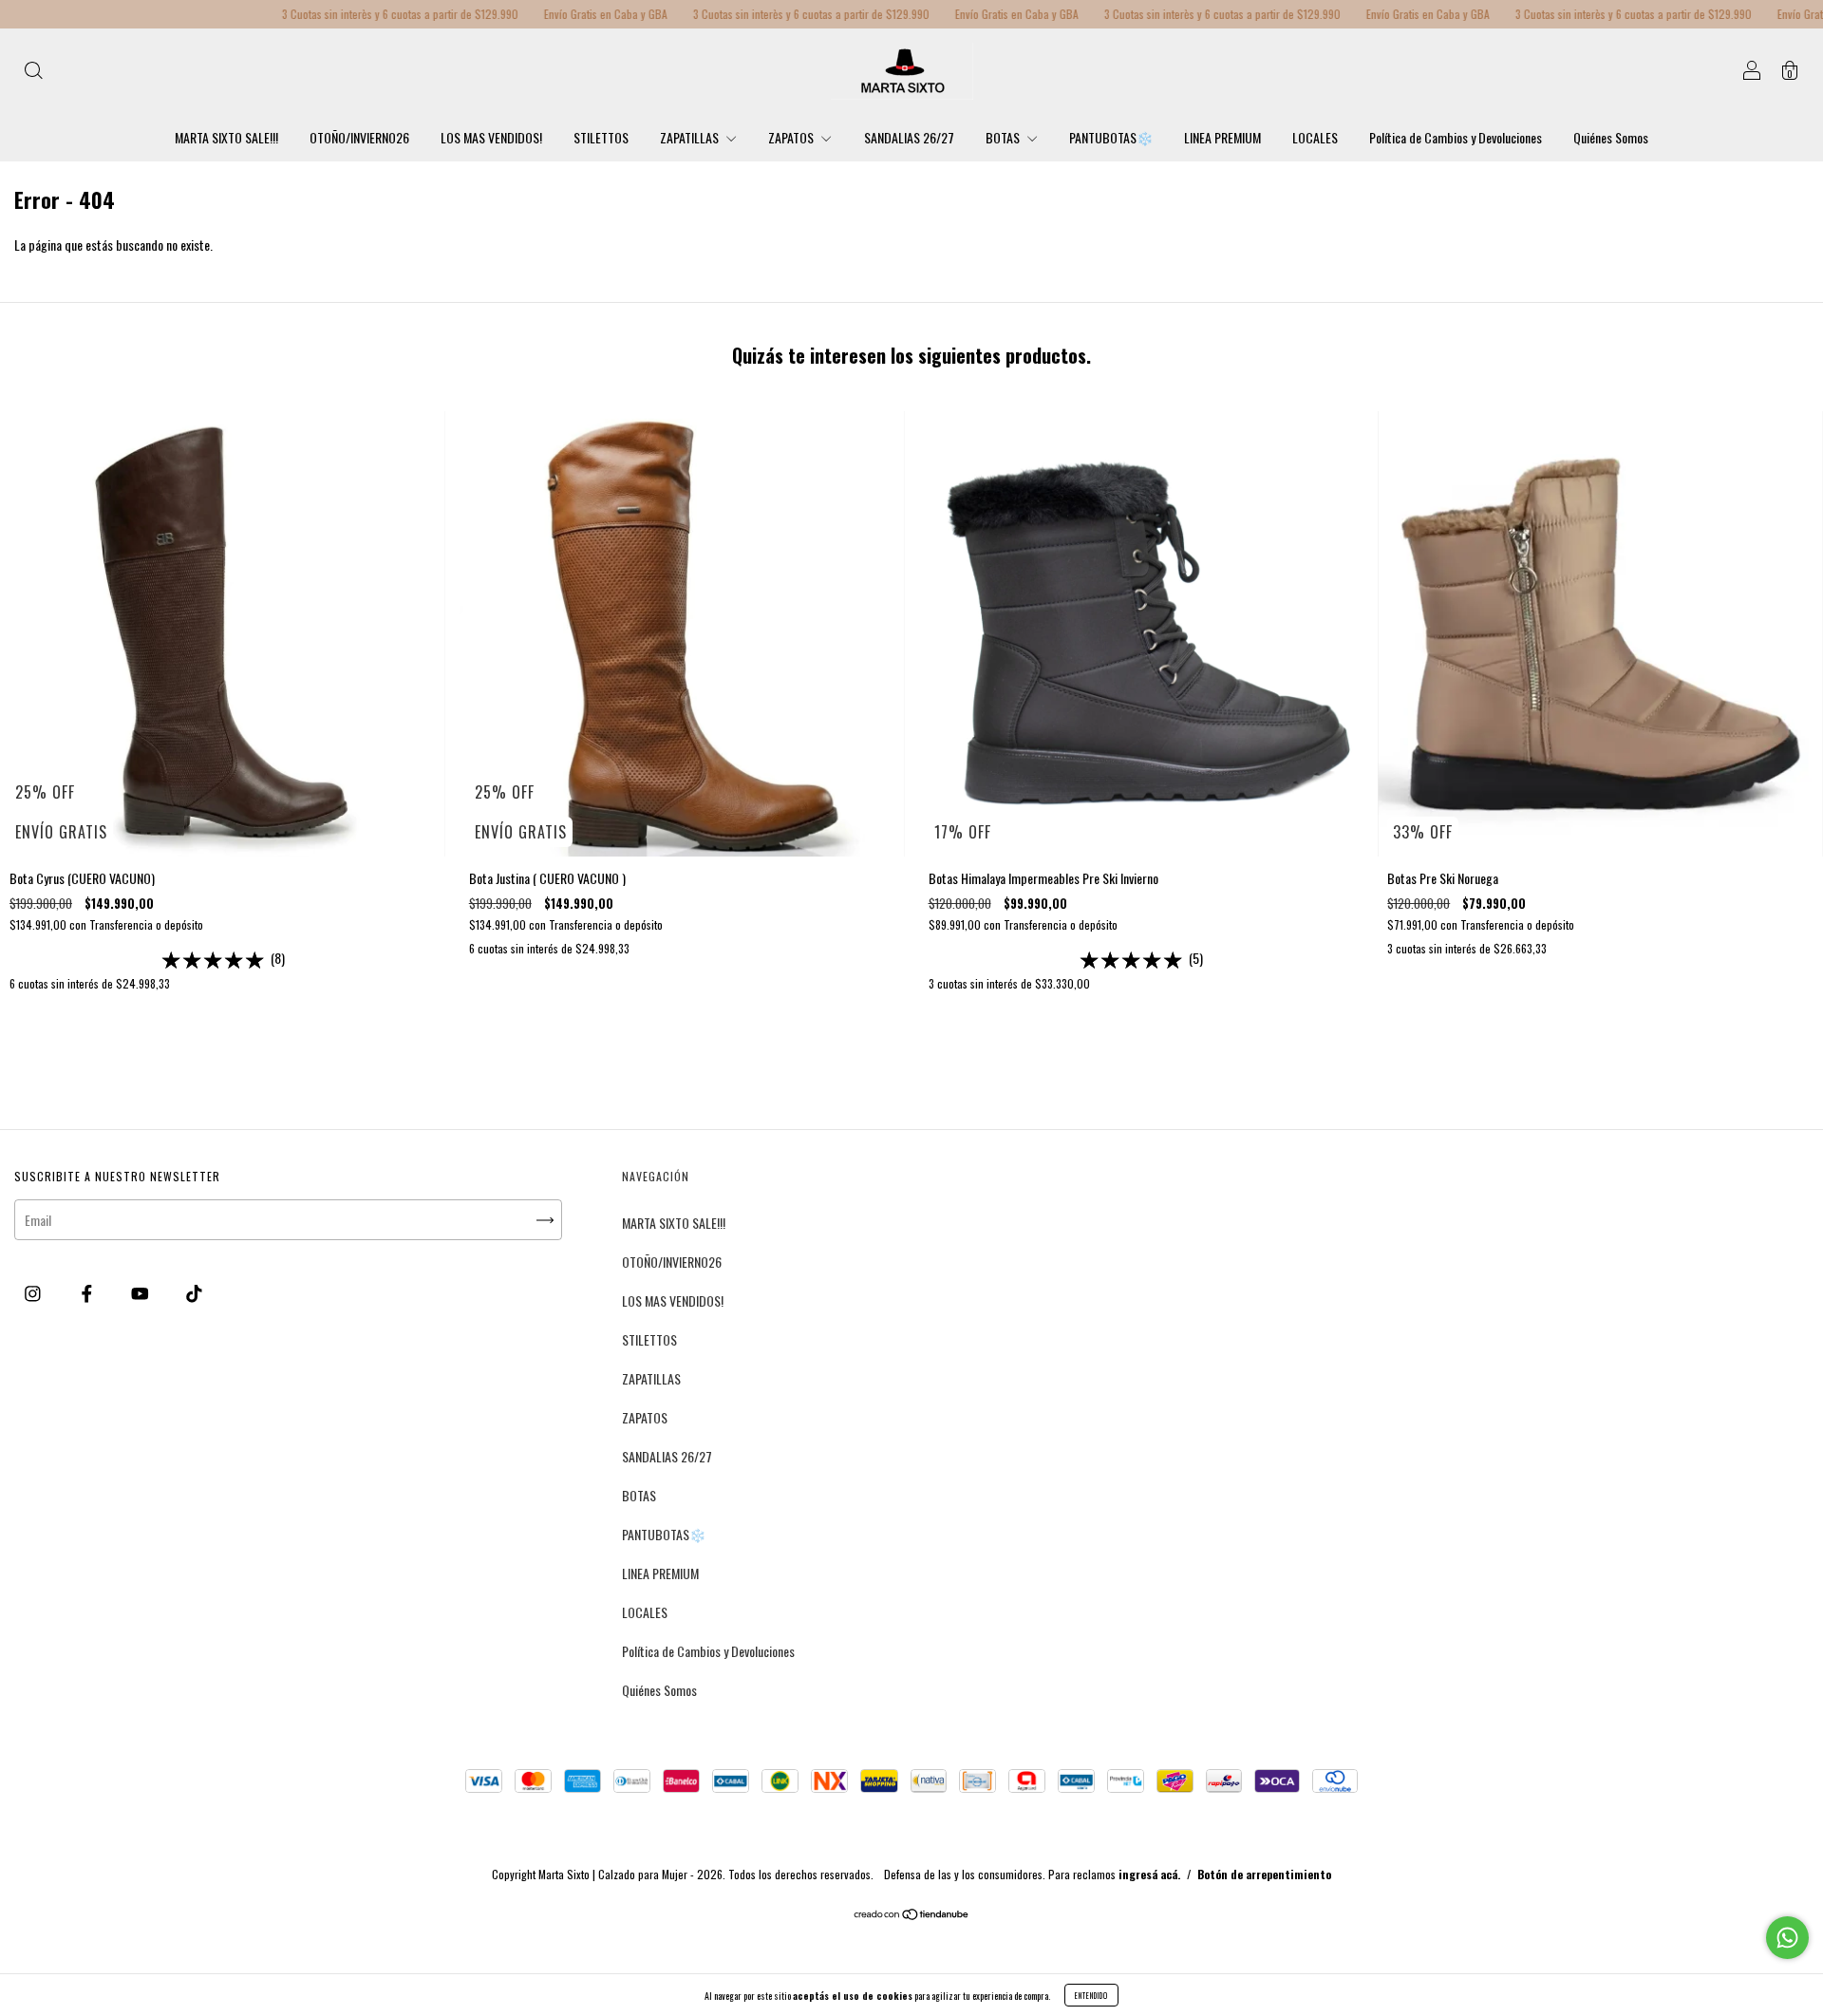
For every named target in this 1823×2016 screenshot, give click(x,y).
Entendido (1091, 1995)
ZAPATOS (792, 137)
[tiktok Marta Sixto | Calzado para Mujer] (194, 1292)
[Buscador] (33, 72)
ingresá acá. (1149, 1874)
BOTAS (1004, 137)
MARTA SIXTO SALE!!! (226, 137)
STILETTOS (601, 137)
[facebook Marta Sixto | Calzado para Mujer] (88, 1292)
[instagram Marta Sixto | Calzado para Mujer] (34, 1292)
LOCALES (1315, 137)
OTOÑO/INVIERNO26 (359, 137)
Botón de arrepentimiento (1264, 1874)
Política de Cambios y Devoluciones (1456, 137)
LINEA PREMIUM (1222, 137)
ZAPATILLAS (691, 137)
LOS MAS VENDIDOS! (491, 137)
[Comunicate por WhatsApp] (1787, 1938)
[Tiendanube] (912, 1915)
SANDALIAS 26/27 (909, 137)
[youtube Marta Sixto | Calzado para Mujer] (141, 1292)
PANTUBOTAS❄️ (1111, 137)
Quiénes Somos (1611, 137)
